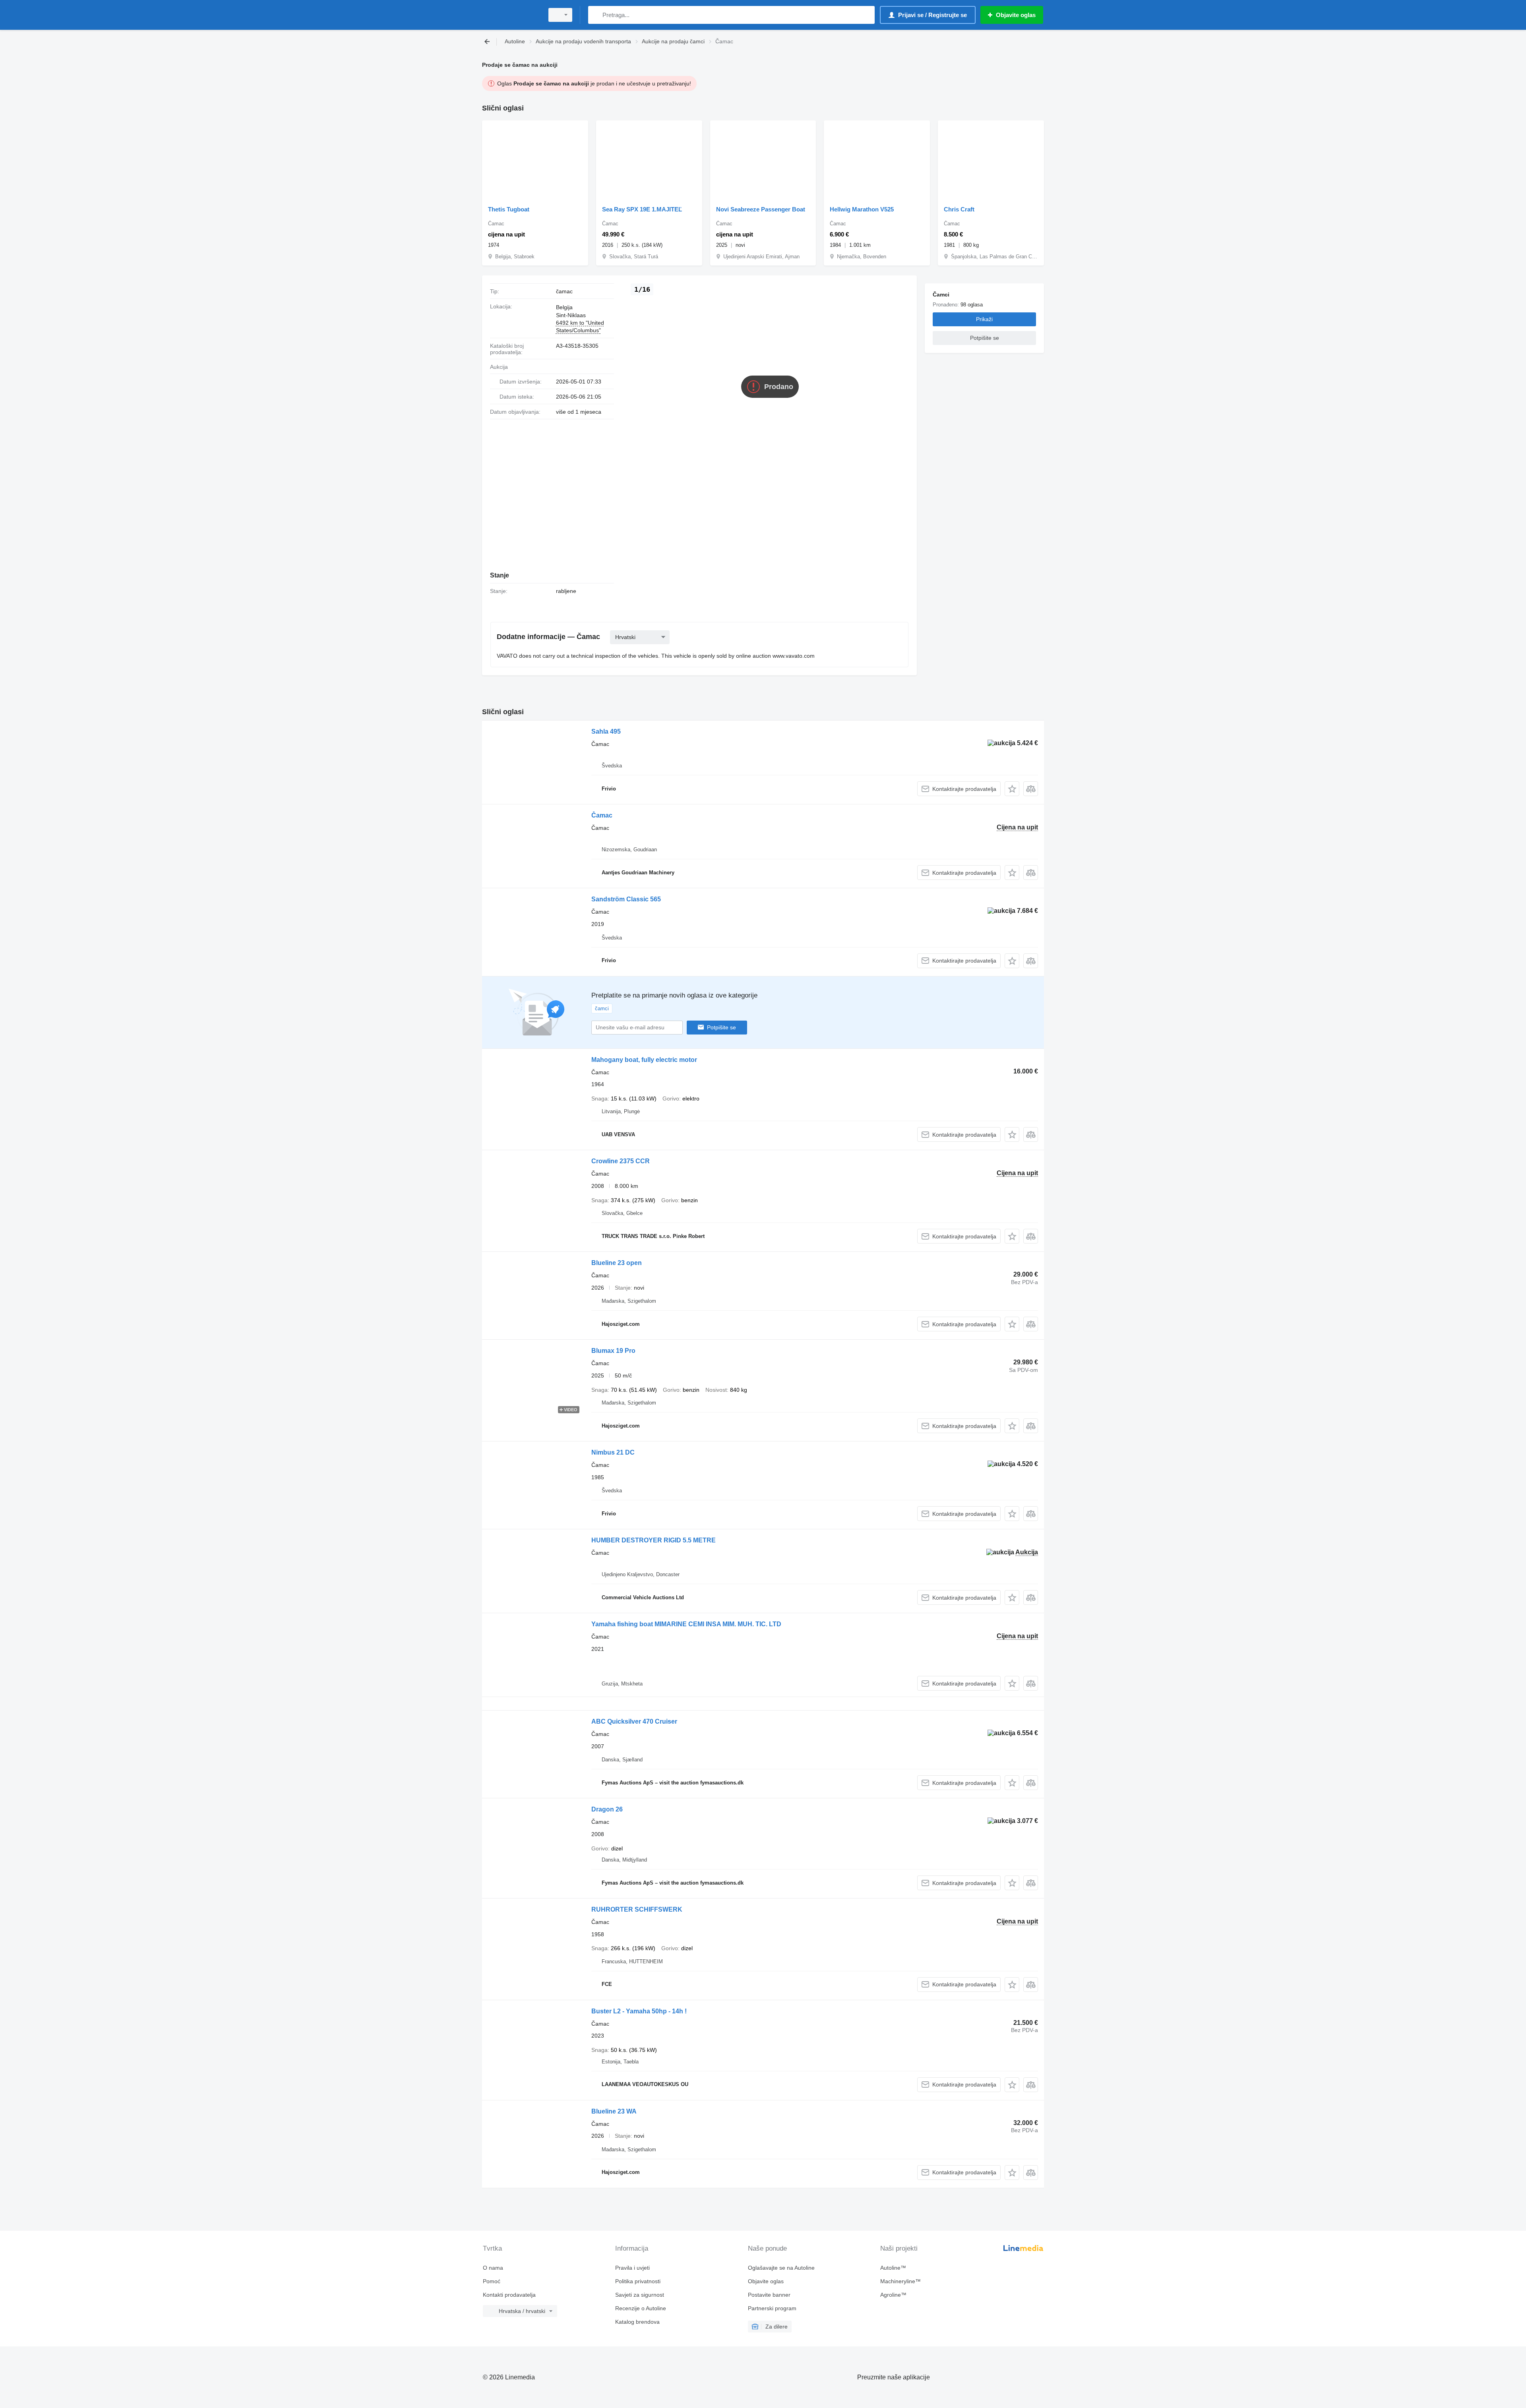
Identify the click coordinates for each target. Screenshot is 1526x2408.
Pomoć (492, 2281)
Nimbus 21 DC (613, 1452)
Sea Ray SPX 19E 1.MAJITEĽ (642, 209)
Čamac (602, 815)
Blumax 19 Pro (613, 1351)
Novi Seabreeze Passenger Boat (761, 209)
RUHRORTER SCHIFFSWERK (637, 1909)
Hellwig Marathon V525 (862, 209)
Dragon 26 (607, 1809)
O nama (493, 2268)
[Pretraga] (596, 15)
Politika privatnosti (638, 2281)
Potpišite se (721, 1027)
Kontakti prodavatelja (509, 2295)
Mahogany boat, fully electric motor (644, 1060)
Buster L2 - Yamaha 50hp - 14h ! (639, 2011)
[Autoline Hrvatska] (511, 15)
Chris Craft (959, 209)
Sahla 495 (606, 731)
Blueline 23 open (617, 1263)
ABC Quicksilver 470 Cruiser (634, 1721)
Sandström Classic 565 (626, 899)
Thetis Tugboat (509, 209)
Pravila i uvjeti (632, 2268)
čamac (564, 291)
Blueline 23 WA (614, 2111)
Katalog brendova (637, 2322)
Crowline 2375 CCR (621, 1161)
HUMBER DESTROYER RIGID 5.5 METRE (654, 1540)
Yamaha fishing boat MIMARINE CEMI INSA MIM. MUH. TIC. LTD (686, 1624)
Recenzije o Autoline (641, 2308)
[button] (1012, 789)
